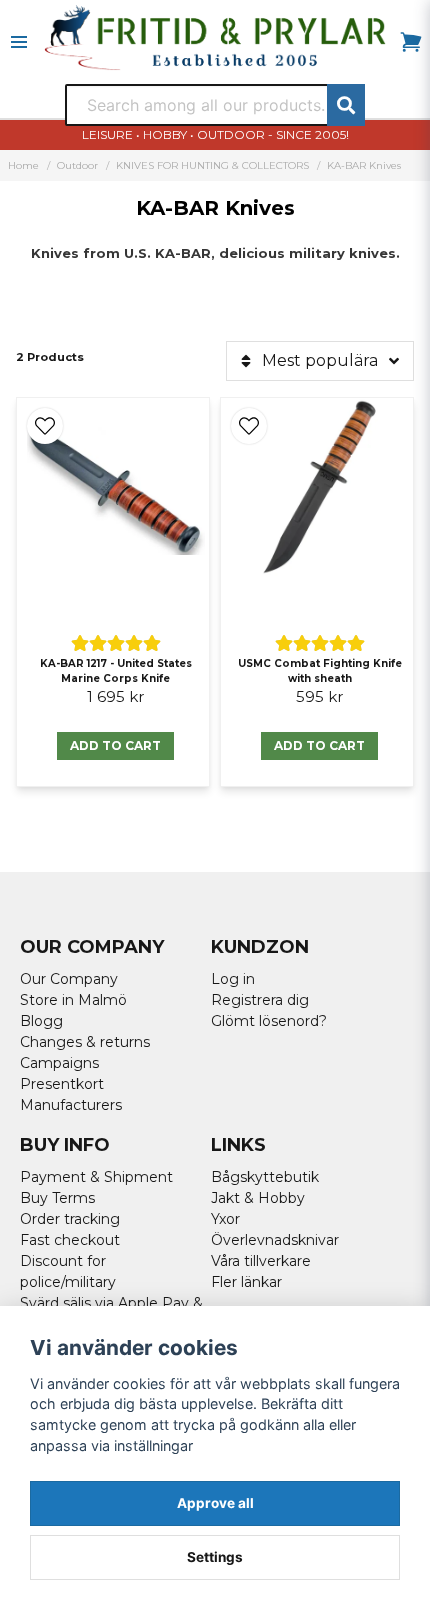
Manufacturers (71, 1105)
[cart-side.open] (411, 42)
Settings (215, 1557)
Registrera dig (260, 1000)
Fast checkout (70, 1240)
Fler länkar (246, 1282)
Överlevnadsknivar (275, 1240)
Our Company (69, 979)
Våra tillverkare (261, 1261)
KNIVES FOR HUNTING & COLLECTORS (212, 165)
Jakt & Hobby (258, 1198)
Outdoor (77, 165)
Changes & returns (85, 1042)
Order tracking (70, 1219)
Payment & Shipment (96, 1177)
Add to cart (115, 745)
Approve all (215, 1503)
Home (23, 165)
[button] (45, 426)
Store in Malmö (73, 1000)
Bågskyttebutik (265, 1177)
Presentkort (62, 1084)
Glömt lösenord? (269, 1021)
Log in (233, 979)
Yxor (225, 1219)
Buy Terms (57, 1198)
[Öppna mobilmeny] (19, 42)
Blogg (41, 1021)
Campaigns (59, 1063)
